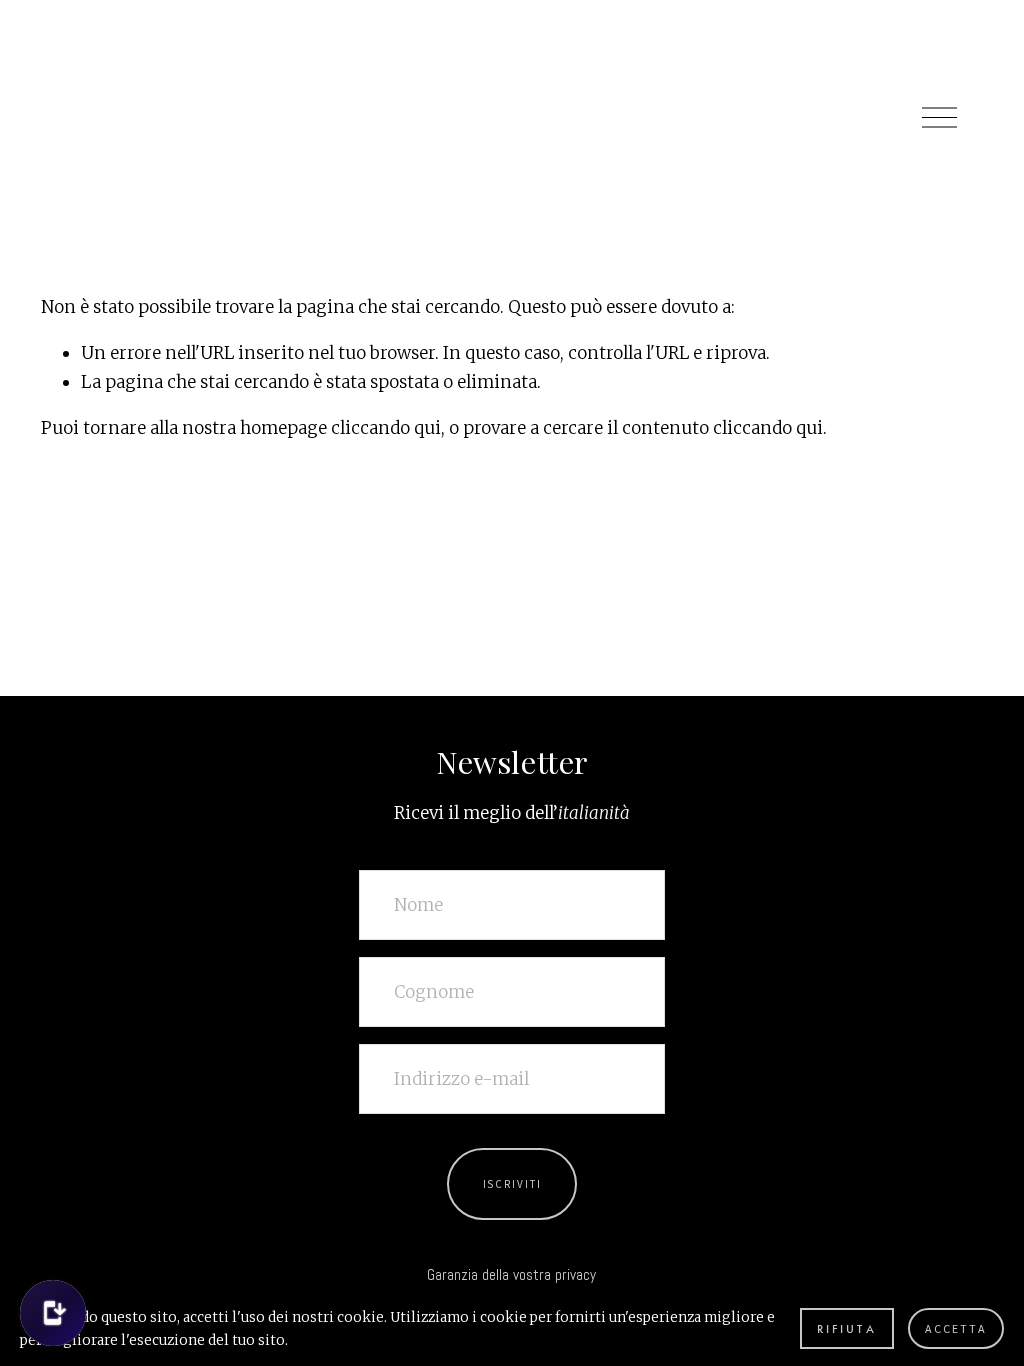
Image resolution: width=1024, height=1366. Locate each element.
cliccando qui (386, 428)
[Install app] (53, 1313)
